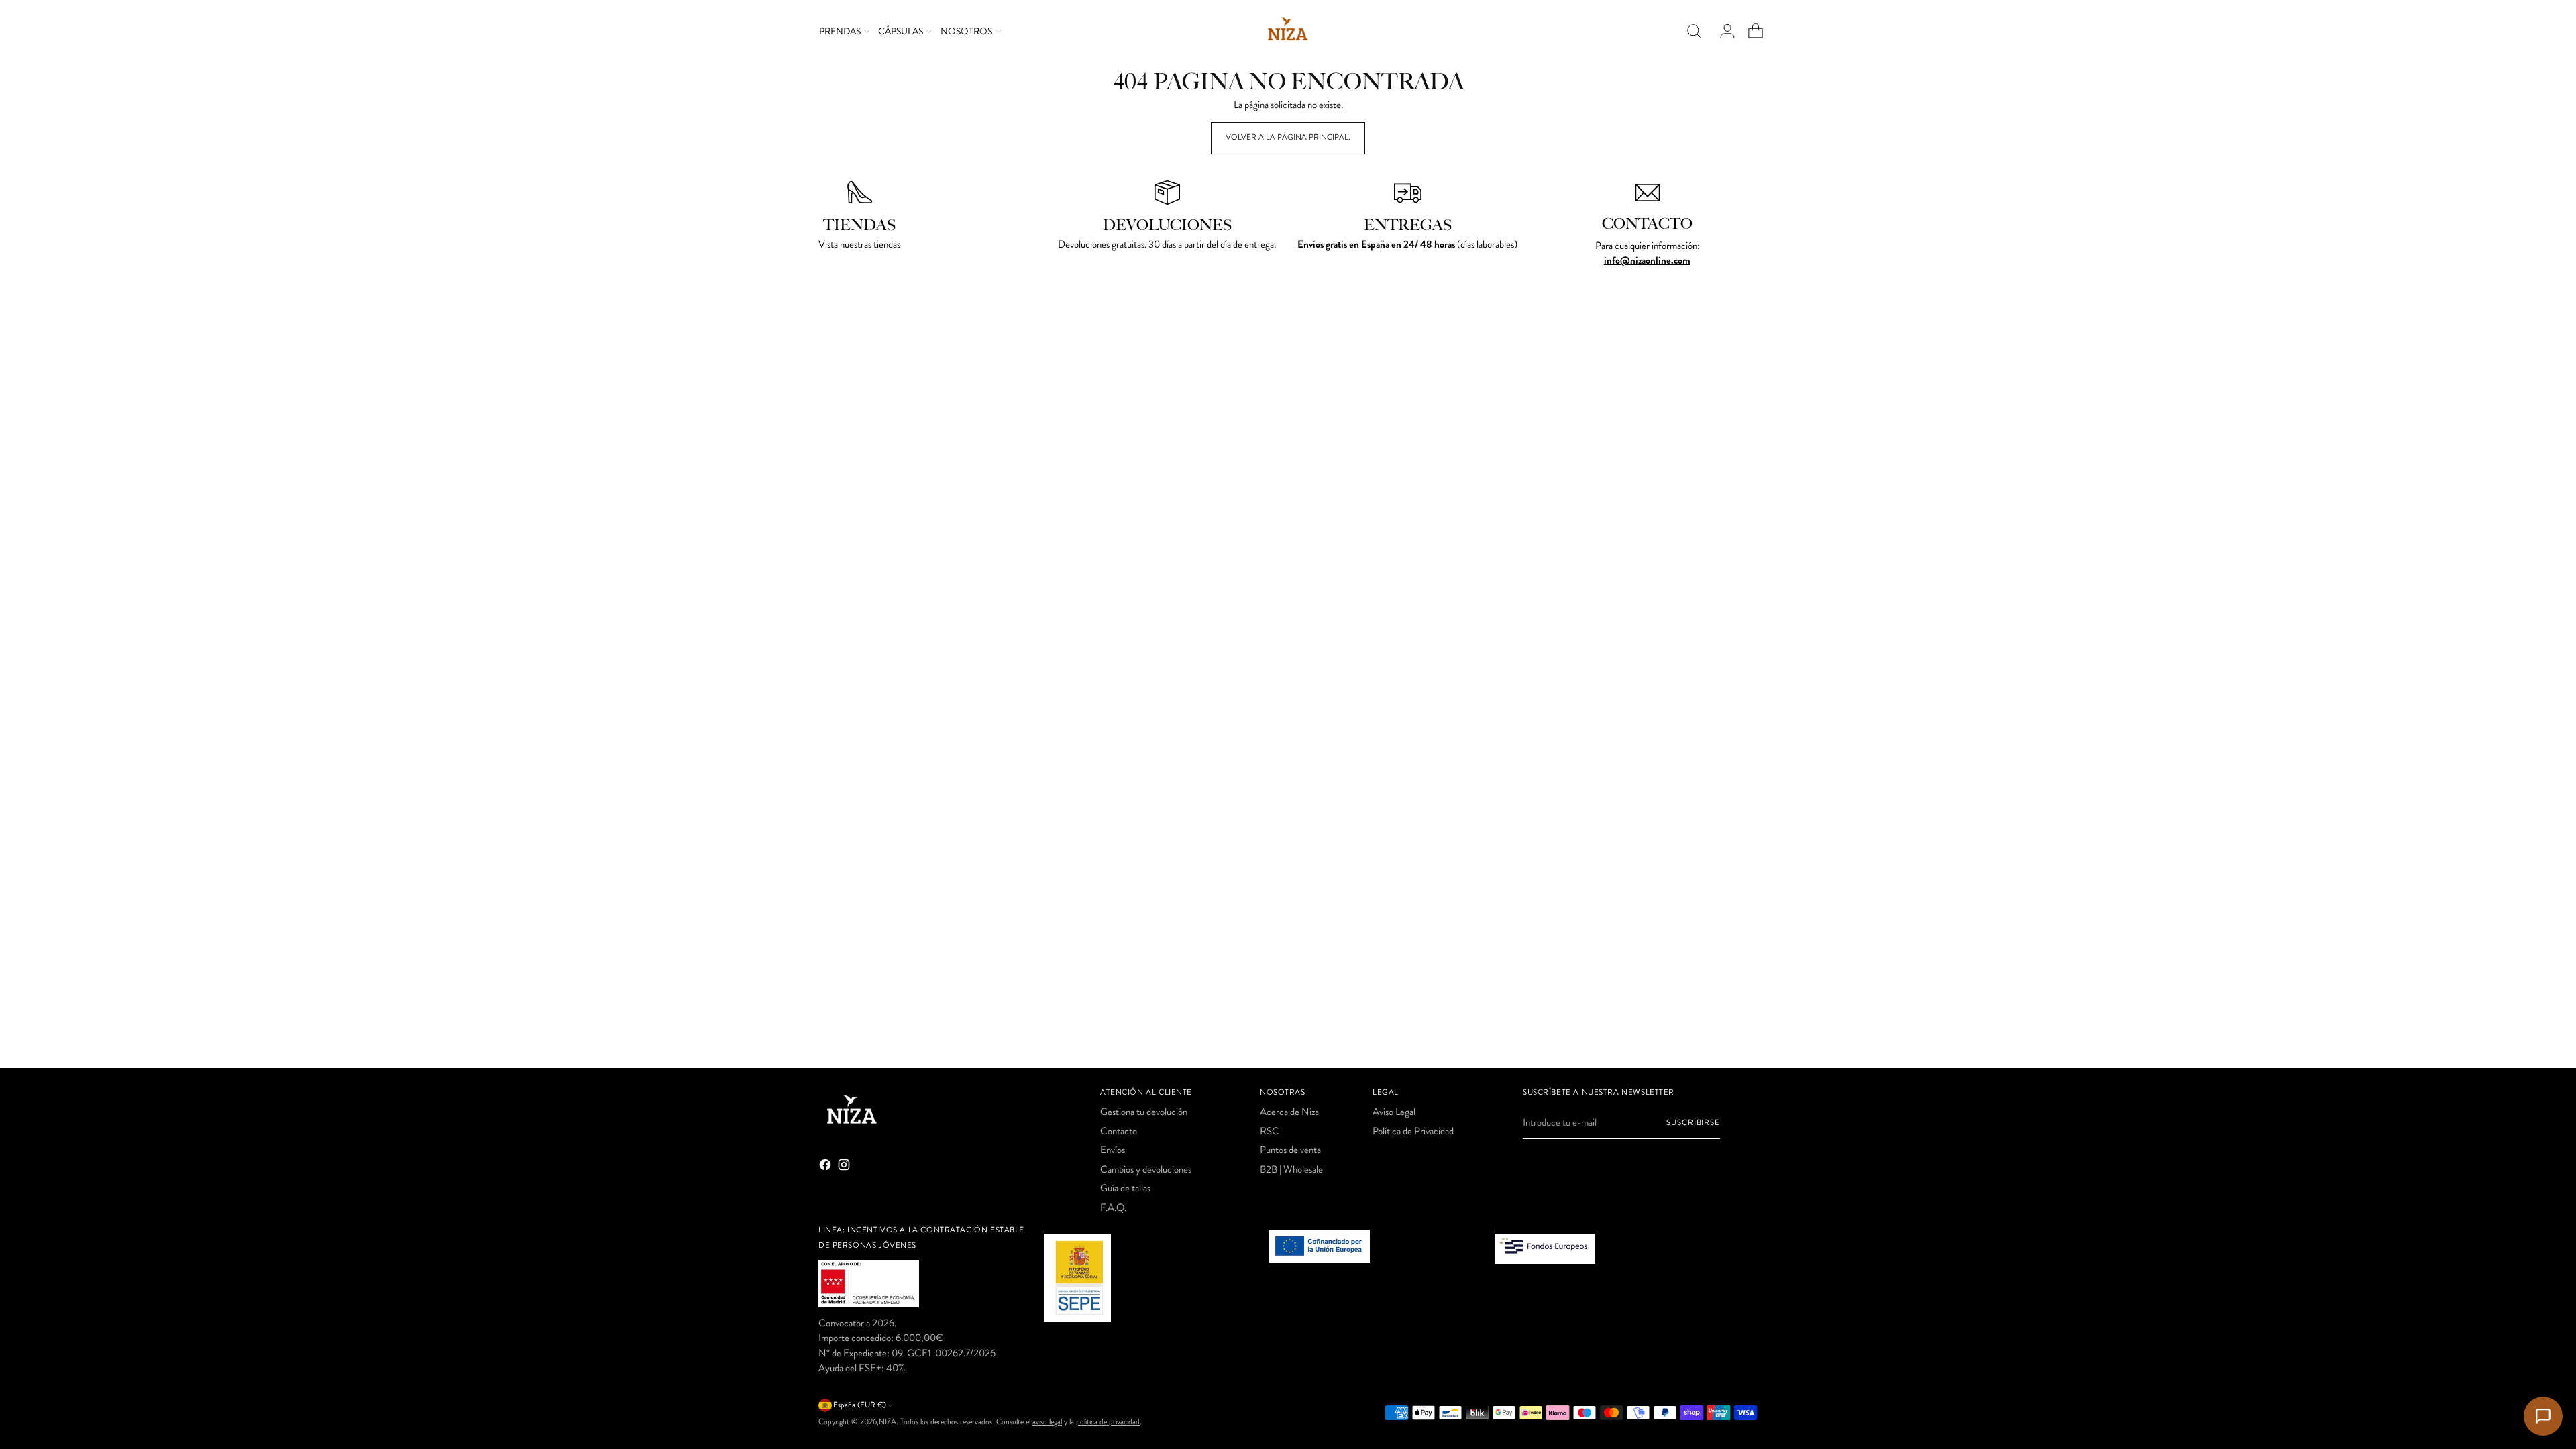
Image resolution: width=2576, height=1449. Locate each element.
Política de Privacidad (1413, 1131)
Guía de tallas (1125, 1188)
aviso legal (1047, 1422)
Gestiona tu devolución (1144, 1112)
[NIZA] (1288, 31)
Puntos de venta (1290, 1150)
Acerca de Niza (1289, 1112)
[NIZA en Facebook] (826, 1167)
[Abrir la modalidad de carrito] (1750, 31)
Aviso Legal (1394, 1112)
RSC (1270, 1131)
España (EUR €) (860, 1405)
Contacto (1119, 1131)
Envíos (1113, 1150)
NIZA (888, 1422)
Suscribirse (1693, 1123)
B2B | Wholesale (1291, 1169)
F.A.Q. (1113, 1207)
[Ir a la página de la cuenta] (1722, 31)
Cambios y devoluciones (1146, 1169)
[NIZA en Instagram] (845, 1167)
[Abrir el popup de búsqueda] (1694, 31)
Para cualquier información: (1648, 246)
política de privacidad (1108, 1422)
